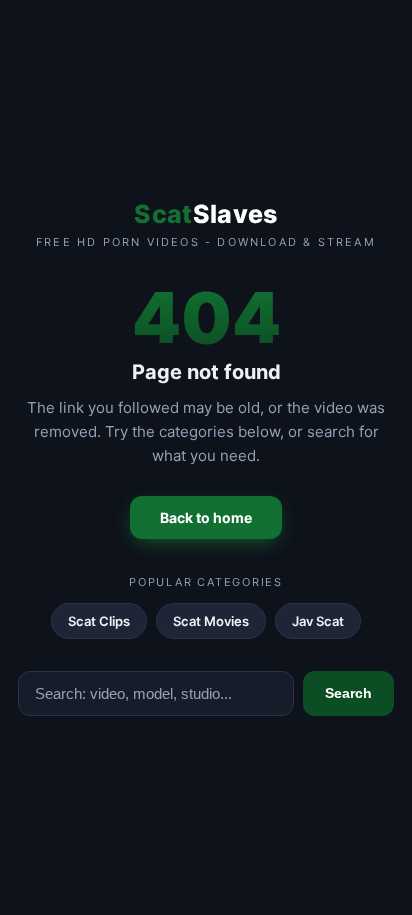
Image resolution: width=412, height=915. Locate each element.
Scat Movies (211, 621)
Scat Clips (99, 621)
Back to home (206, 517)
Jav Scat (318, 621)
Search (348, 693)
